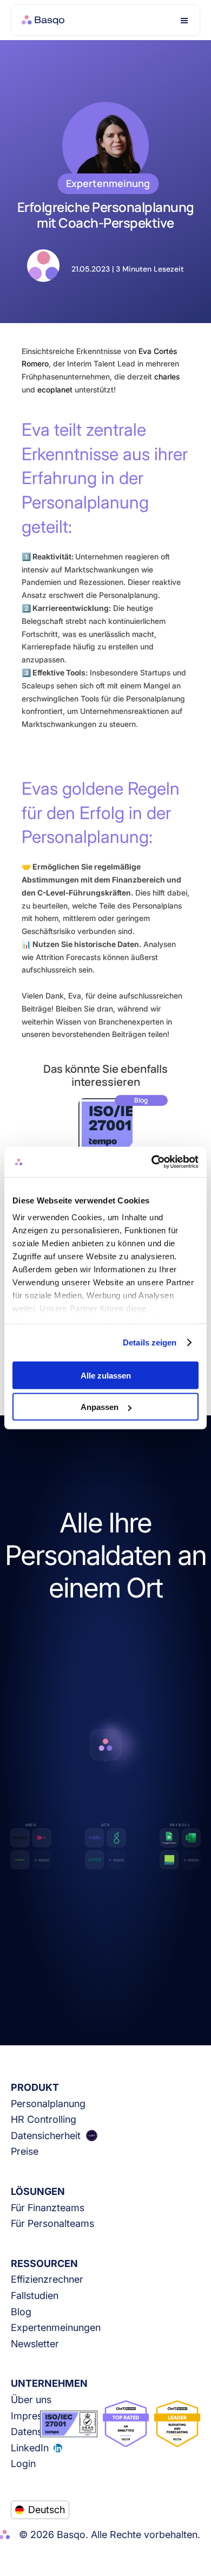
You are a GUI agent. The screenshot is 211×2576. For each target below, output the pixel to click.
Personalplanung (48, 2104)
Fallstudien (35, 2295)
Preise (25, 2151)
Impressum (36, 2416)
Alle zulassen (106, 1375)
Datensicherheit (46, 2136)
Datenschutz (39, 2432)
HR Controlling (44, 2119)
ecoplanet (55, 389)
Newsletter (35, 2344)
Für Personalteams (52, 2223)
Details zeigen (150, 1342)
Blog (21, 2312)
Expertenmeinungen (56, 2327)
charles (167, 376)
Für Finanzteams (48, 2208)
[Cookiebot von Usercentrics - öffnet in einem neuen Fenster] (152, 1162)
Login (23, 2464)
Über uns (31, 2400)
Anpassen (100, 1407)
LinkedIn (30, 2448)
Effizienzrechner (47, 2279)
